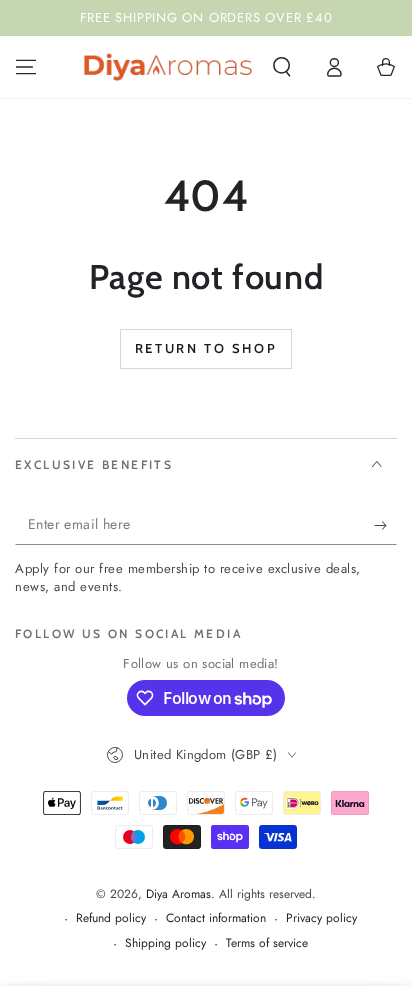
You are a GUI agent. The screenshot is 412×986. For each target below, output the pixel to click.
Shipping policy (165, 943)
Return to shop (206, 348)
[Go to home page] (168, 67)
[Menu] (26, 67)
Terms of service (267, 943)
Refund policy (111, 918)
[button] (282, 67)
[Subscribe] (385, 525)
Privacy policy (321, 918)
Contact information (216, 918)
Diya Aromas (178, 894)
